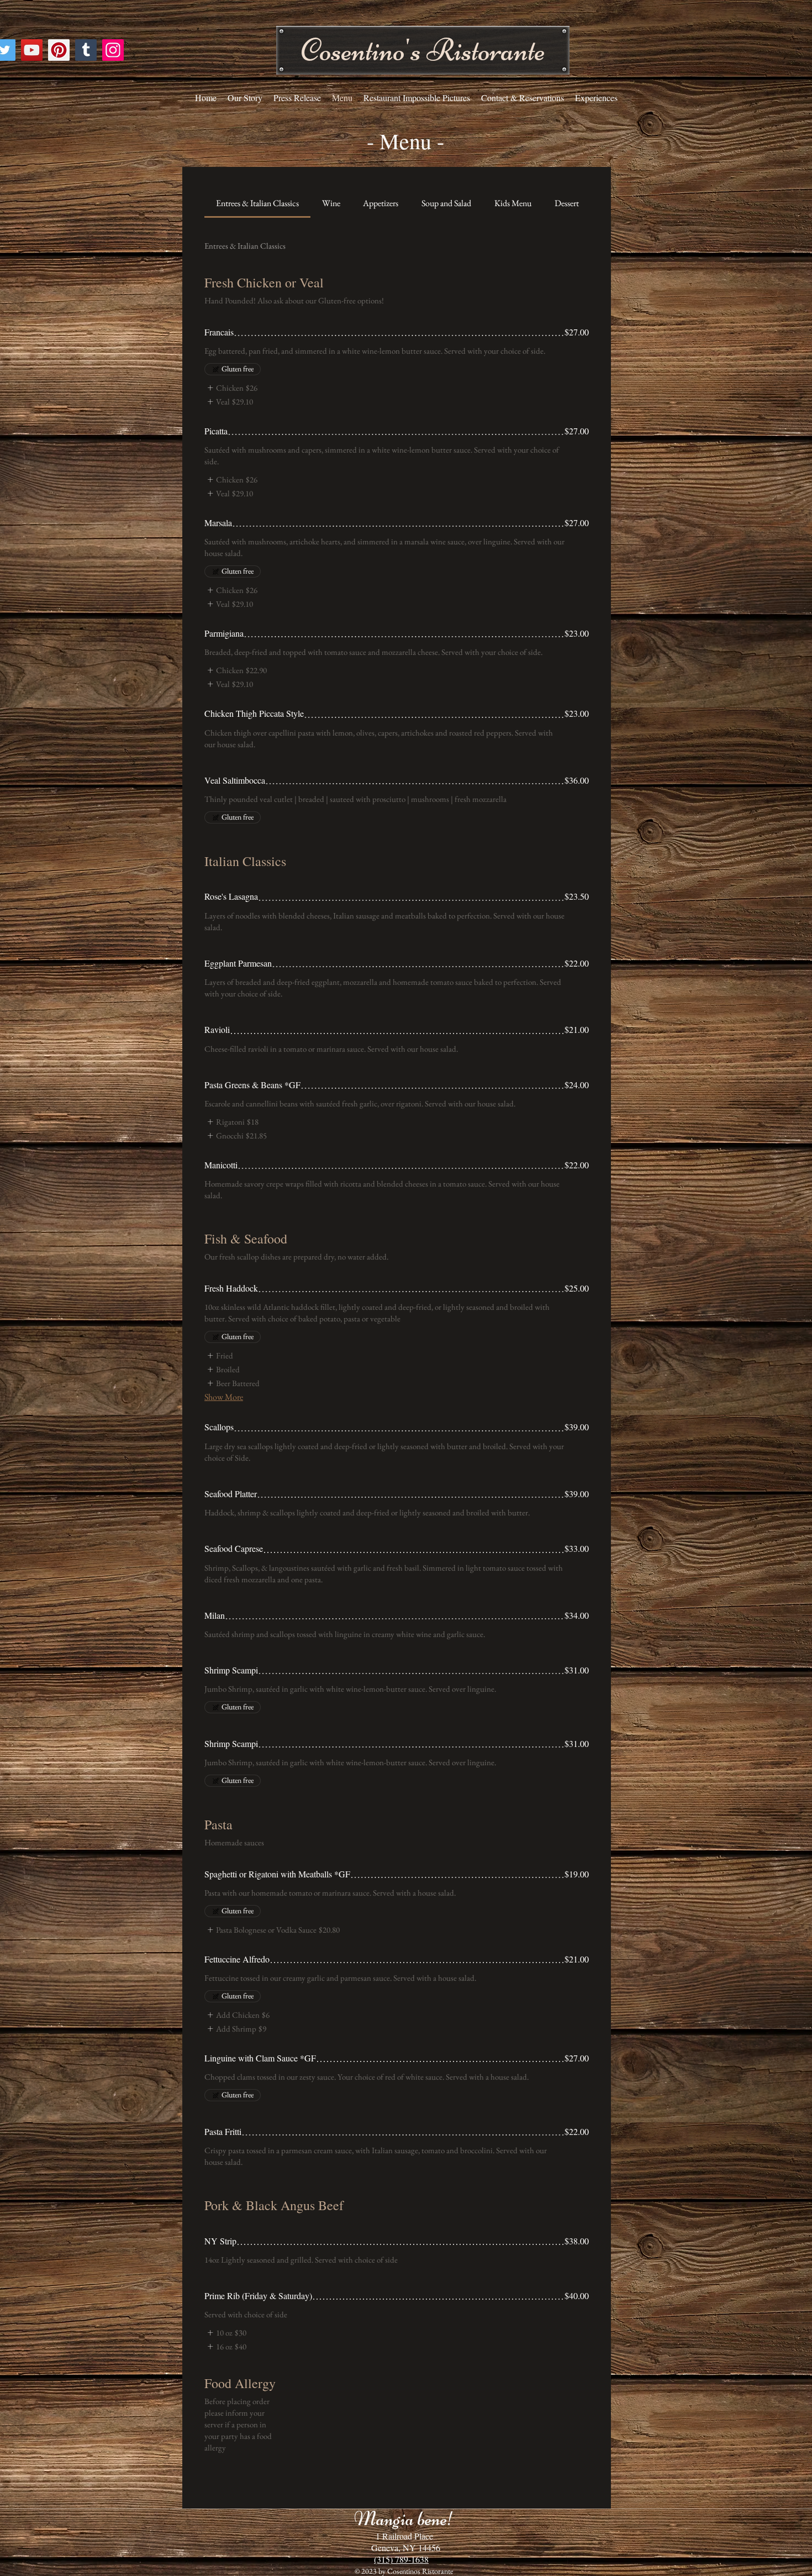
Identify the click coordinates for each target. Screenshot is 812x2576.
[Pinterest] (59, 50)
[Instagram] (113, 50)
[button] (423, 50)
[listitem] (231, 388)
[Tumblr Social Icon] (86, 50)
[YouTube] (32, 50)
